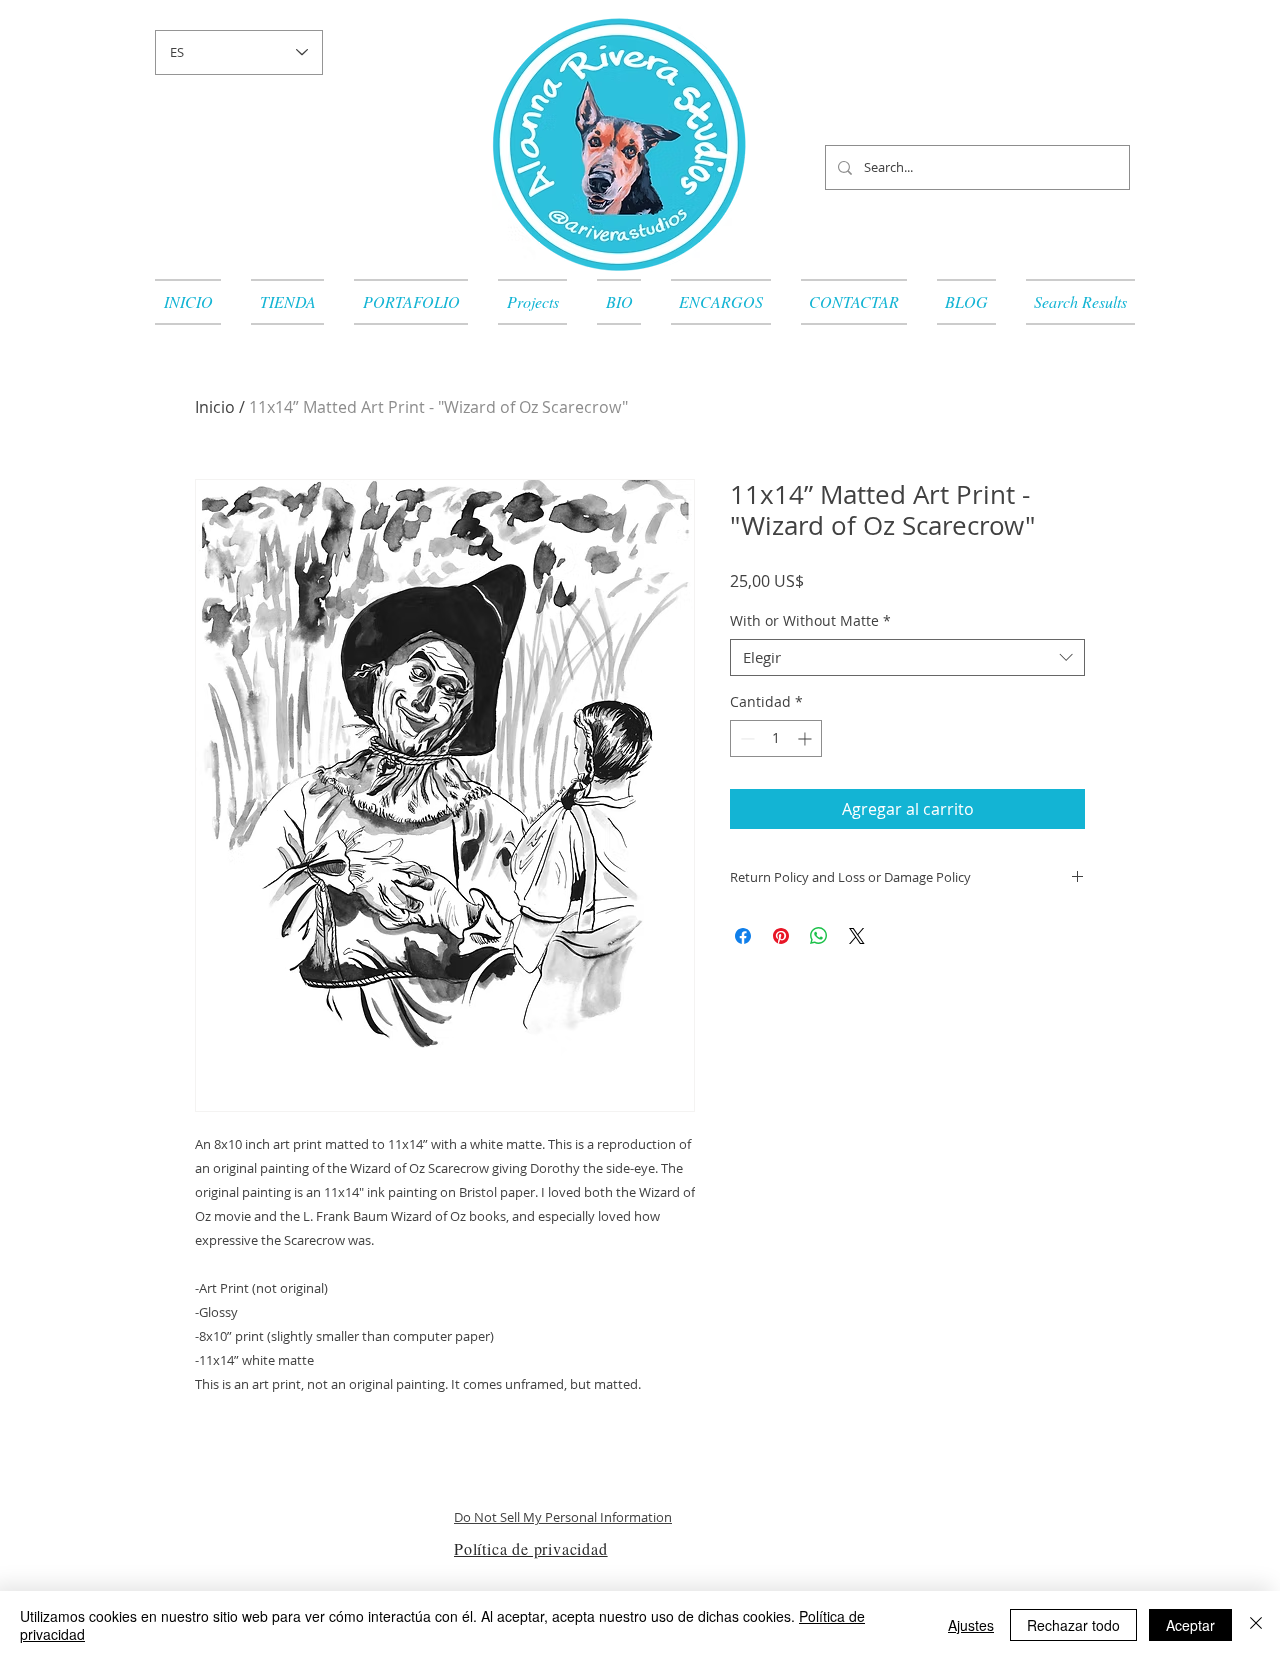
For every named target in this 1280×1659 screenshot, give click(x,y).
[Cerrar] (1256, 1625)
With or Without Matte (810, 621)
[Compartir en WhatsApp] (819, 936)
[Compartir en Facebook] (743, 936)
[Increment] (806, 738)
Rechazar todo (1073, 1625)
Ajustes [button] (971, 1625)
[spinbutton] (776, 738)
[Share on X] (857, 936)
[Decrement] (745, 738)
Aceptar (1190, 1625)
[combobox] (907, 658)
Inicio (215, 407)
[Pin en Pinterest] (781, 936)
